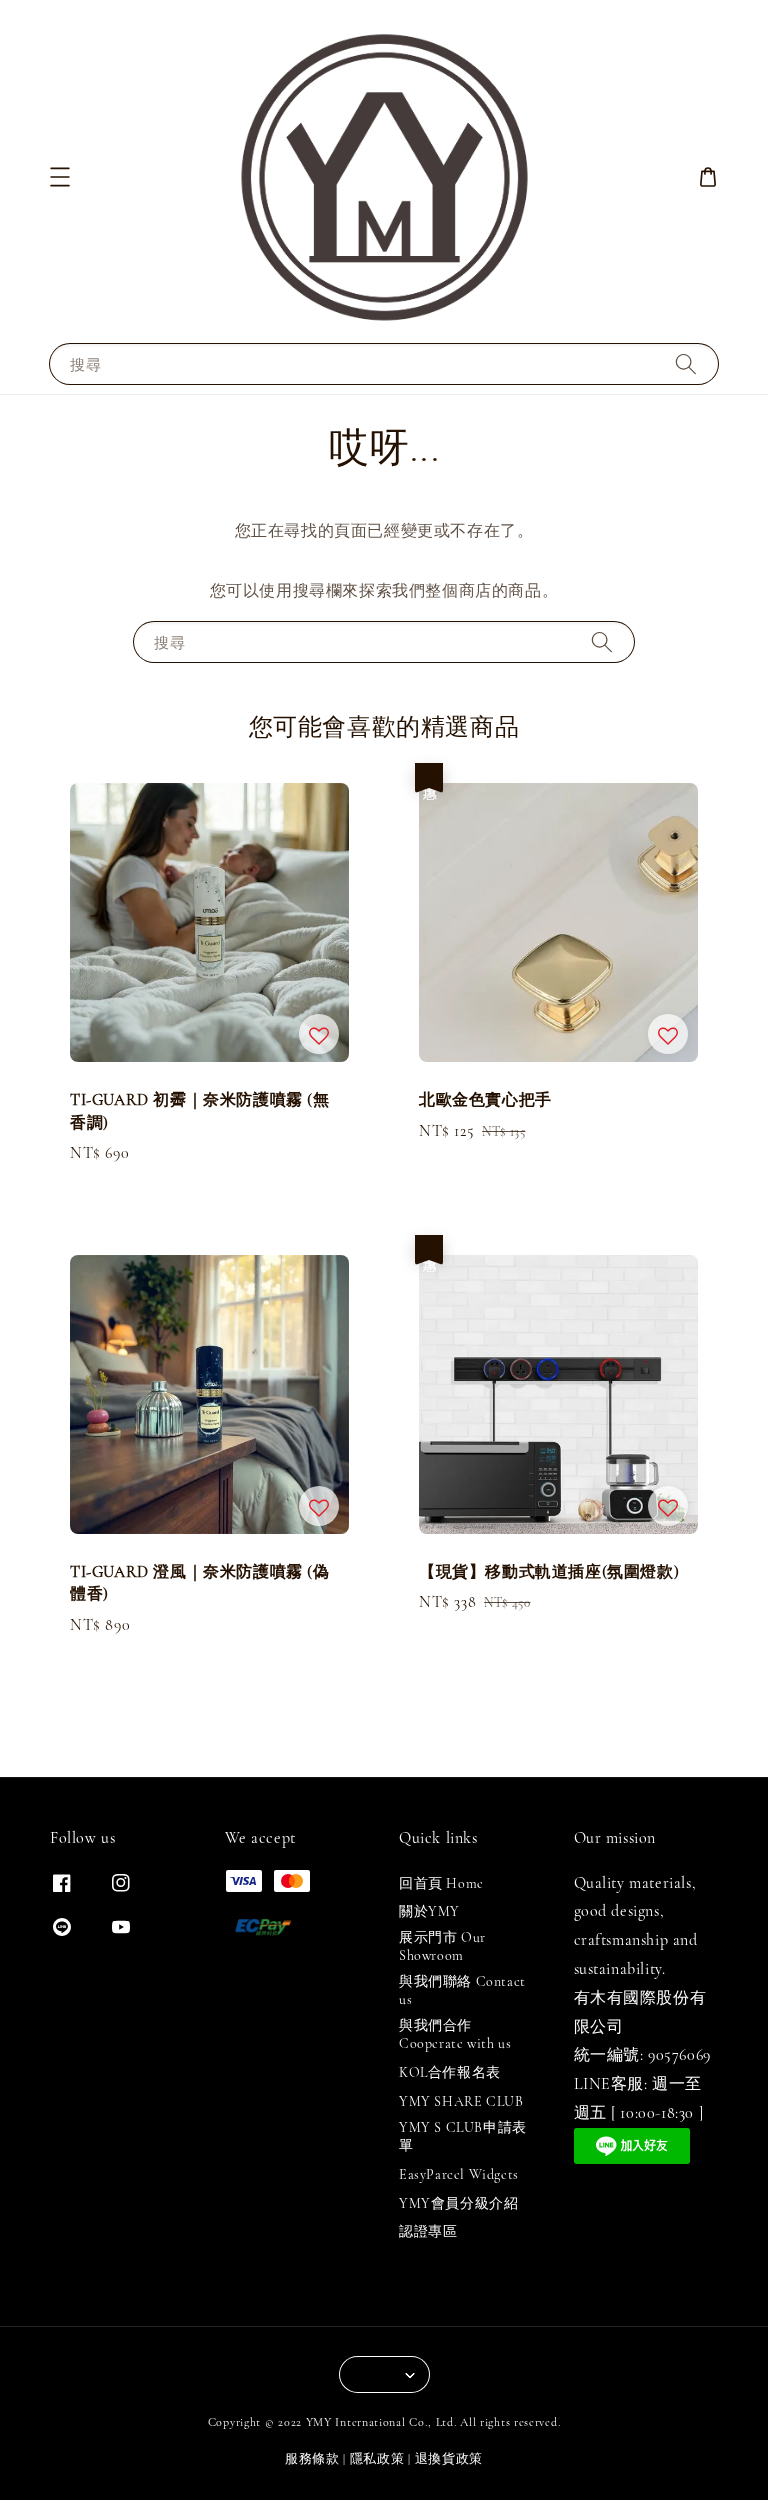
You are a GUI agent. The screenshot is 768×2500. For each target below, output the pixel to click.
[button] (60, 177)
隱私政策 (377, 2459)
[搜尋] (686, 363)
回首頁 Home (441, 1883)
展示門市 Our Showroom (442, 1946)
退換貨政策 (449, 2459)
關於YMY (429, 1911)
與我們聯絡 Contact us (462, 1990)
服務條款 (312, 2459)
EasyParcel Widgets (459, 2174)
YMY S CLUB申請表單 (463, 2136)
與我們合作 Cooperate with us (455, 2034)
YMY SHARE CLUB (461, 2101)
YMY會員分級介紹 (458, 2203)
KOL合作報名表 (450, 2072)
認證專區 (428, 2231)
